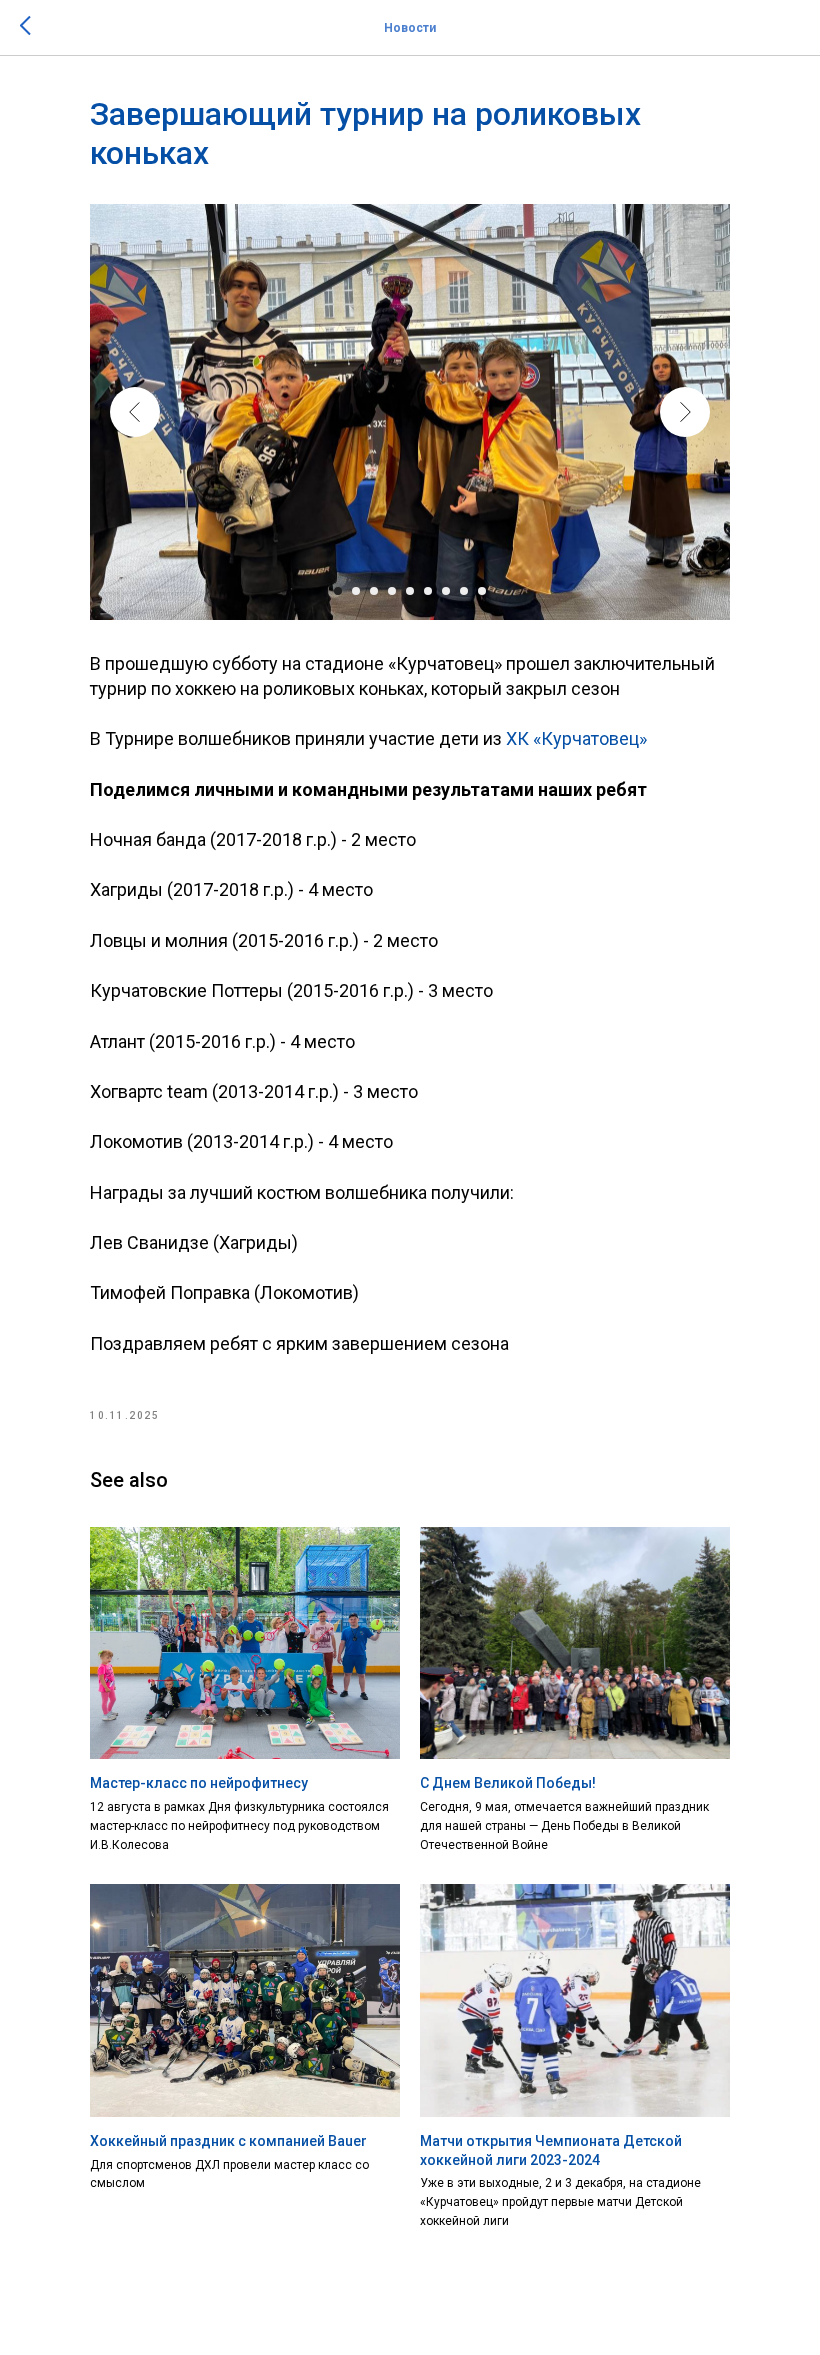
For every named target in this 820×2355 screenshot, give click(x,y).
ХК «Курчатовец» (576, 738)
